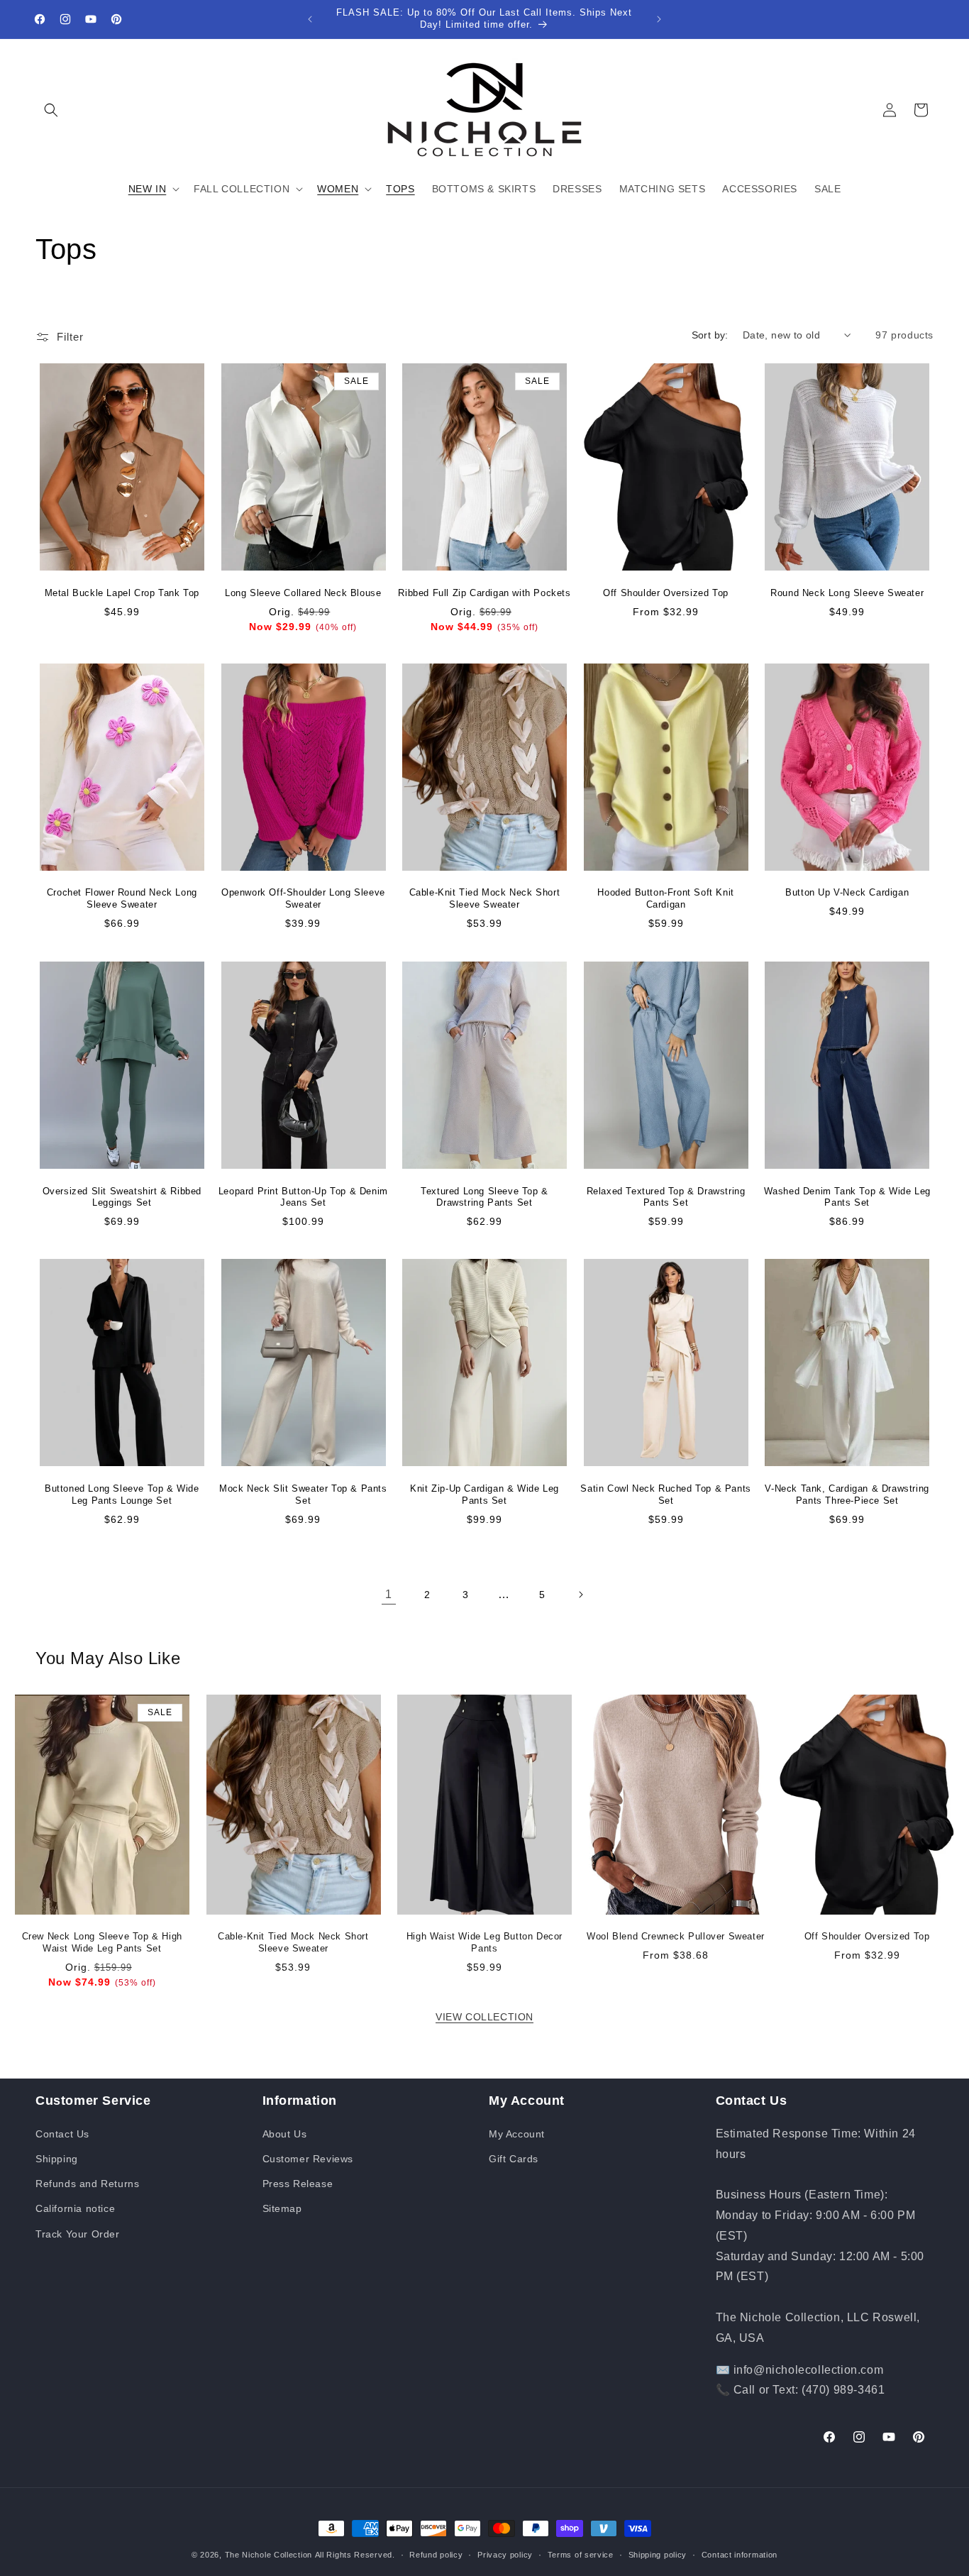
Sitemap (282, 2208)
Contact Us (62, 2133)
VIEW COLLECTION (484, 2017)
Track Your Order (78, 2233)
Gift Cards (514, 2158)
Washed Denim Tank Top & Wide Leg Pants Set (847, 1196)
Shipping (57, 2158)
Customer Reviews (308, 2158)
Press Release (298, 2184)
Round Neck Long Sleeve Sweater (847, 592)
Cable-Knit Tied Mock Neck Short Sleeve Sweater (485, 899)
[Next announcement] (659, 19)
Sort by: (710, 335)
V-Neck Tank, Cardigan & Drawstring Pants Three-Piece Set (847, 1494)
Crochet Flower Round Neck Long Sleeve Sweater (122, 899)
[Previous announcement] (310, 19)
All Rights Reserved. (355, 2555)
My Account (517, 2133)
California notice (75, 2208)
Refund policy (436, 2554)
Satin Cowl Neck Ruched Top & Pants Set (665, 1494)
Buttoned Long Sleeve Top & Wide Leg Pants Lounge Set (122, 1494)
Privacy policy (505, 2554)
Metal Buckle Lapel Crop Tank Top (122, 592)
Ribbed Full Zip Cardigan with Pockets (484, 592)
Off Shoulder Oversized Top (666, 592)
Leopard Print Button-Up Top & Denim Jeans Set (303, 1196)
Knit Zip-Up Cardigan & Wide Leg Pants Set (484, 1494)
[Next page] (580, 1595)
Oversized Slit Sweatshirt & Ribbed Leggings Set (122, 1196)
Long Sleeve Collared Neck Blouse (303, 592)
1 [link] (389, 1594)
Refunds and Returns (87, 2184)
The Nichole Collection (268, 2555)
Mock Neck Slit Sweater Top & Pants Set (303, 1494)
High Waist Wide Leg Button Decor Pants (484, 1942)
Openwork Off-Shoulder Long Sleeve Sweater (303, 899)
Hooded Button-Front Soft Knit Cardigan (665, 899)
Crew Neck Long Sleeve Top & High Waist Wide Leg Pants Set (102, 1942)
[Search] (51, 110)
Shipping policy (658, 2554)
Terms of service (581, 2554)
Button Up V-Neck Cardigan (847, 893)
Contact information (740, 2554)
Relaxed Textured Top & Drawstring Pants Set (666, 1196)
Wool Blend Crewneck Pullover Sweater (676, 1936)
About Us (285, 2133)
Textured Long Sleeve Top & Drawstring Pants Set (484, 1196)
